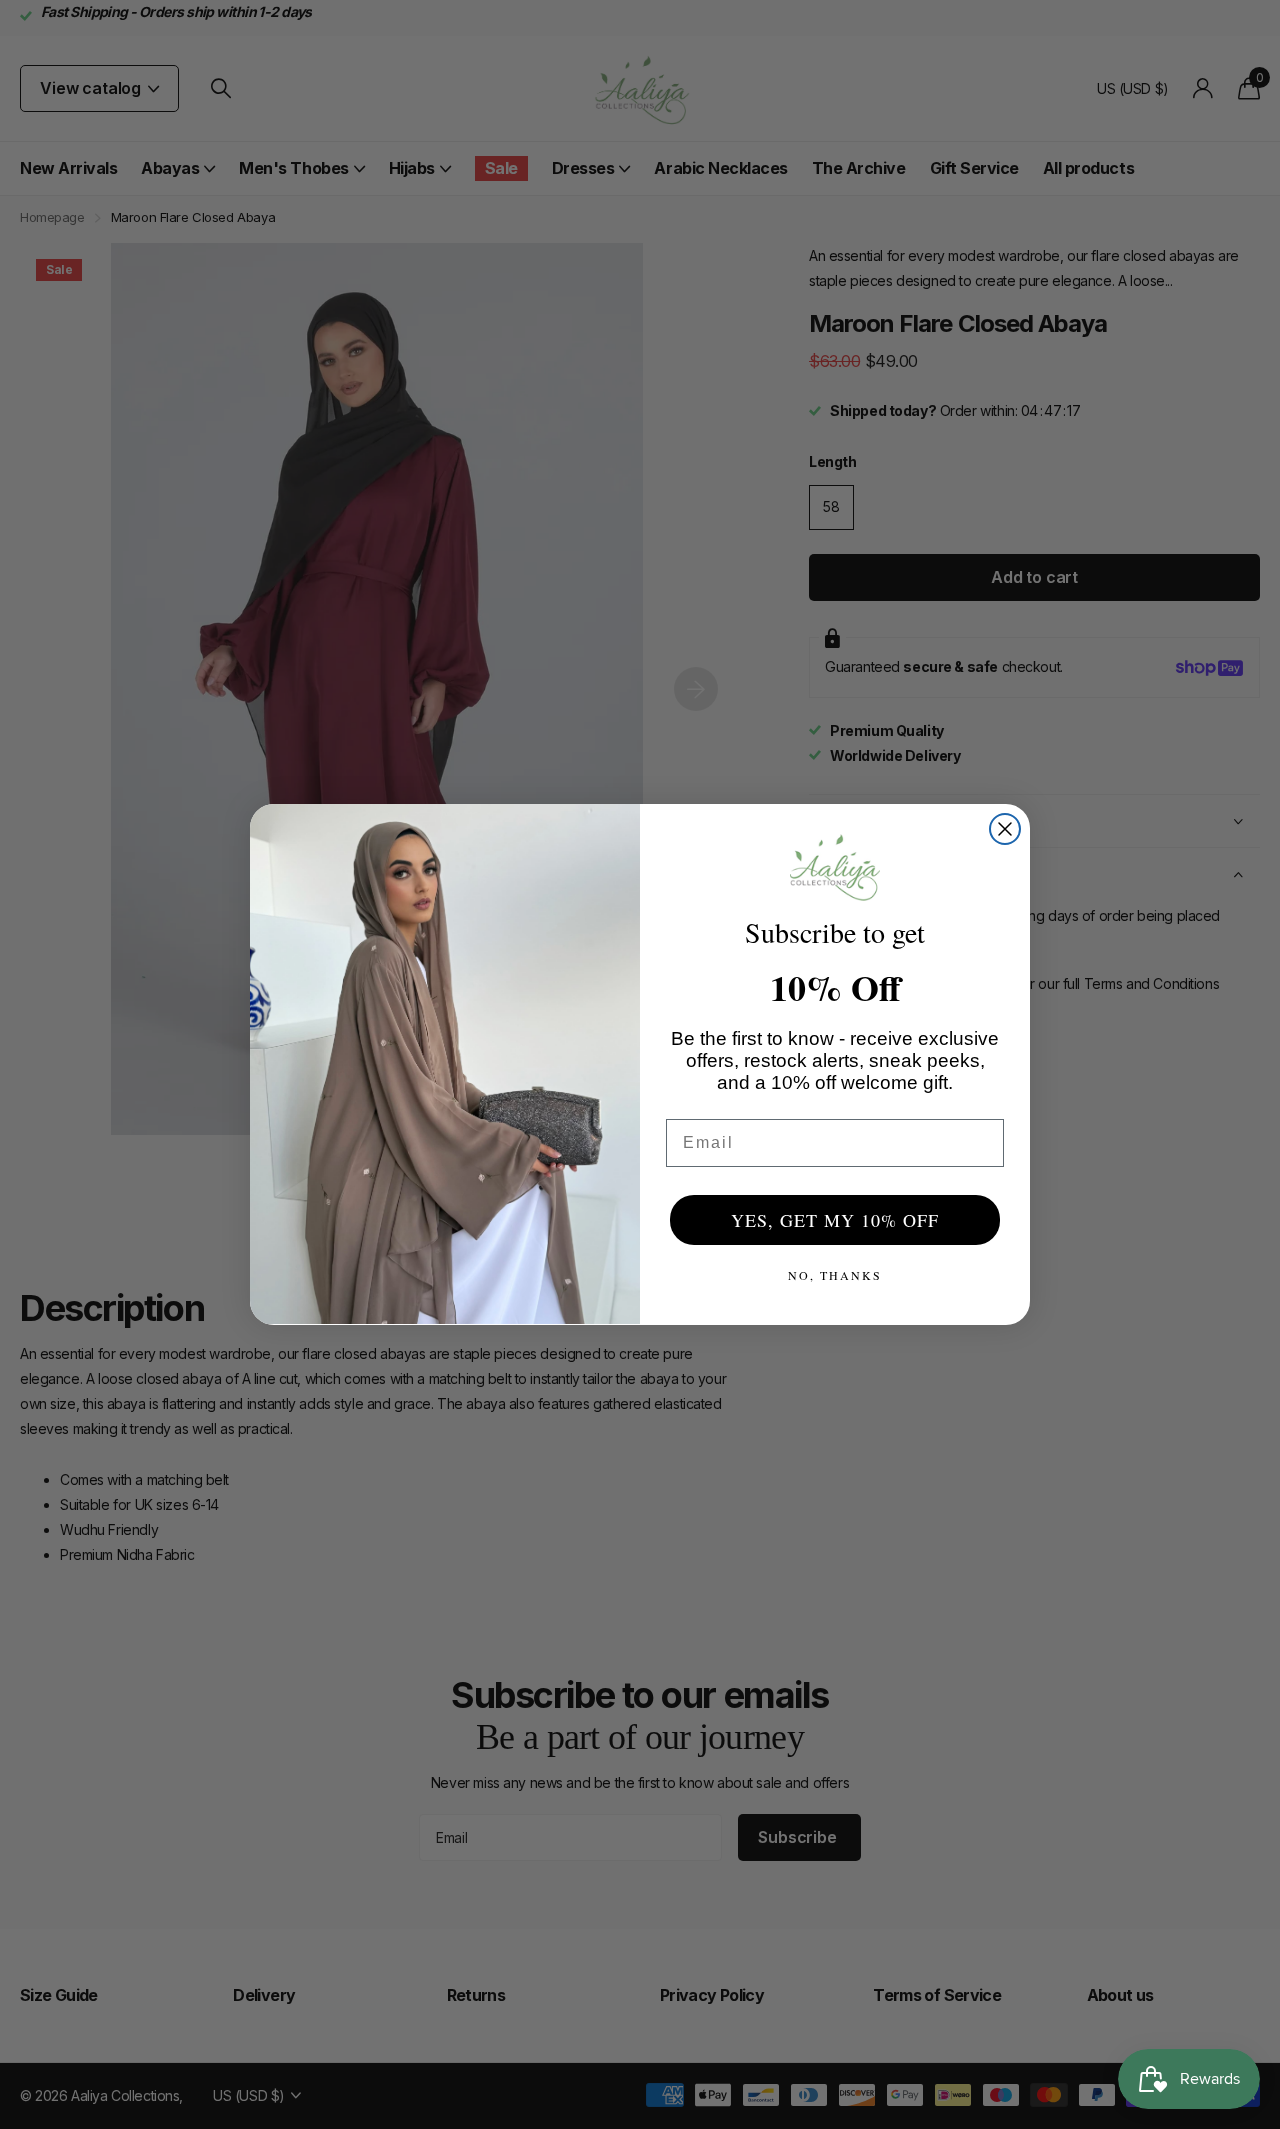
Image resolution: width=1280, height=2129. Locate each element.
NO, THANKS (835, 1275)
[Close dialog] (1005, 829)
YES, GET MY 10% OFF (835, 1220)
